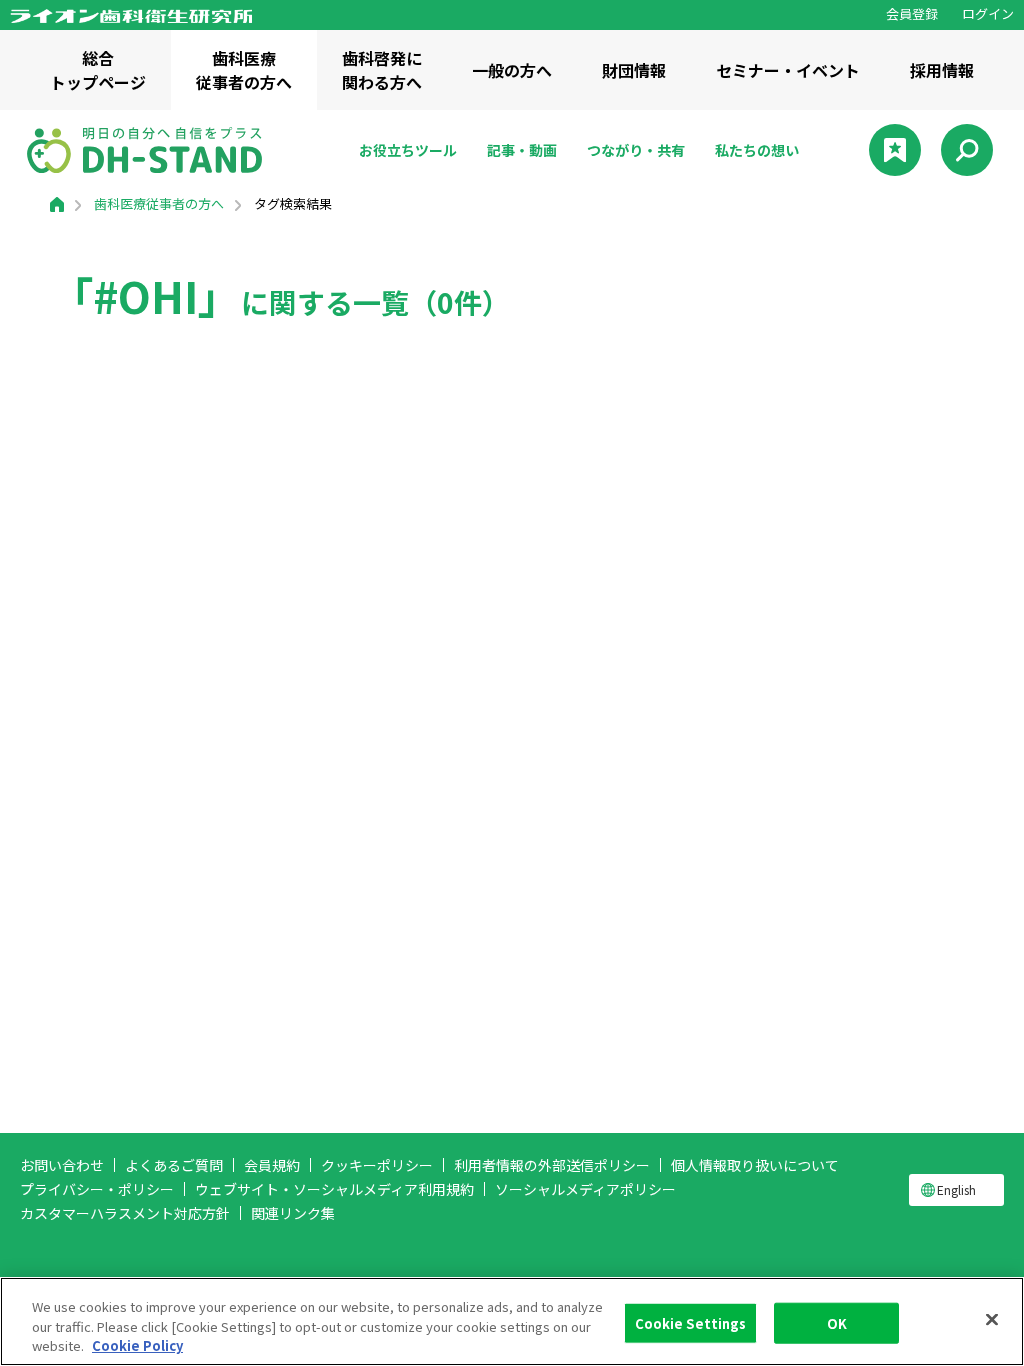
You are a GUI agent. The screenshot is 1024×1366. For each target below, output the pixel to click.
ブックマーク (895, 150)
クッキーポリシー (377, 1165)
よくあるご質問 (174, 1165)
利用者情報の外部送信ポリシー (552, 1165)
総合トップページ (98, 70)
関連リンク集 (293, 1213)
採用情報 (942, 70)
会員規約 (272, 1165)
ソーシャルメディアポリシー (585, 1189)
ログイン (988, 13)
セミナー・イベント (788, 70)
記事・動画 (522, 150)
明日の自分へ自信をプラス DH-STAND (144, 150)
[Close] (992, 1319)
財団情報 (634, 70)
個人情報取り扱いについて (755, 1165)
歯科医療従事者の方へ (244, 70)
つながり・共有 (636, 150)
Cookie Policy (137, 1345)
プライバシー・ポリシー (97, 1189)
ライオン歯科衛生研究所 (131, 16)
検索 (967, 150)
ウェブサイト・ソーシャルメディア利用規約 (334, 1189)
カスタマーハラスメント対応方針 (125, 1213)
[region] (512, 1321)
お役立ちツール (408, 150)
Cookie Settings (691, 1322)
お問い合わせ (62, 1165)
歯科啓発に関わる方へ (382, 70)
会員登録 (912, 13)
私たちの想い (757, 150)
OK (837, 1322)
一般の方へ (512, 70)
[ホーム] (57, 203)
